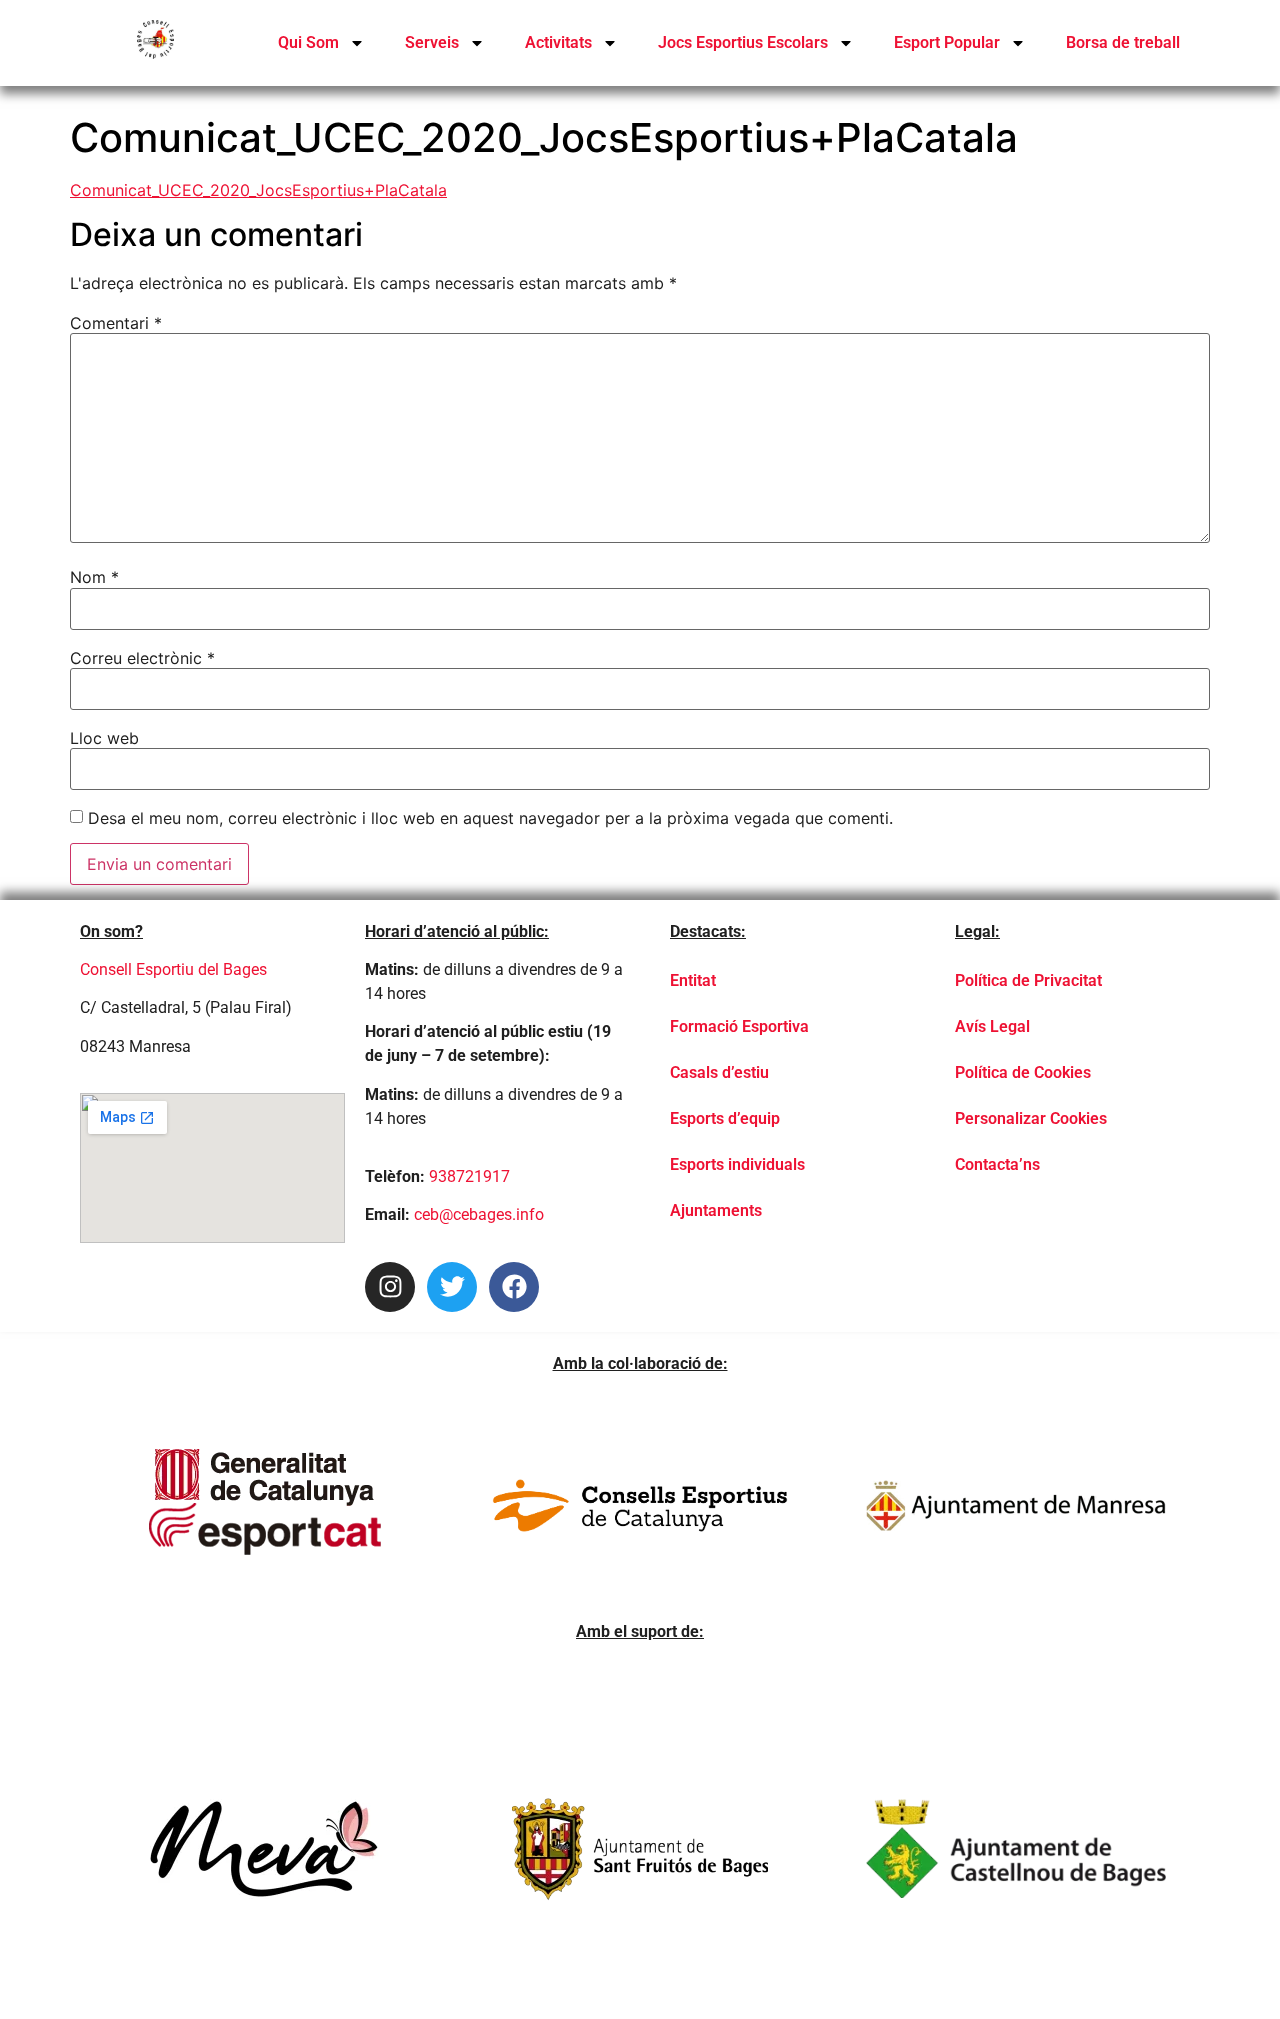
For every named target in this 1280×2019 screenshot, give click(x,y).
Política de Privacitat (1028, 980)
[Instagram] (390, 1287)
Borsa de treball (1123, 42)
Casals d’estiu (719, 1072)
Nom (94, 577)
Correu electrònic (142, 658)
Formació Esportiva (739, 1026)
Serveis (432, 42)
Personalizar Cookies (1031, 1118)
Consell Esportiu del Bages (173, 969)
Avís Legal (992, 1026)
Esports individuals (737, 1164)
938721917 (469, 1176)
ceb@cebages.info (479, 1214)
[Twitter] (452, 1287)
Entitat (693, 980)
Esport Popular (947, 42)
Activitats (558, 42)
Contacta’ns (997, 1164)
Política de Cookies (1023, 1072)
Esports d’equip (725, 1118)
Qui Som (308, 42)
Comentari (116, 323)
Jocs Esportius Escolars (743, 42)
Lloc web (104, 738)
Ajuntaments (716, 1210)
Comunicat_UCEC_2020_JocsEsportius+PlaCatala (258, 190)
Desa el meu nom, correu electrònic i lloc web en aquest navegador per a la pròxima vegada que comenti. (490, 818)
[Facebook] (514, 1287)
